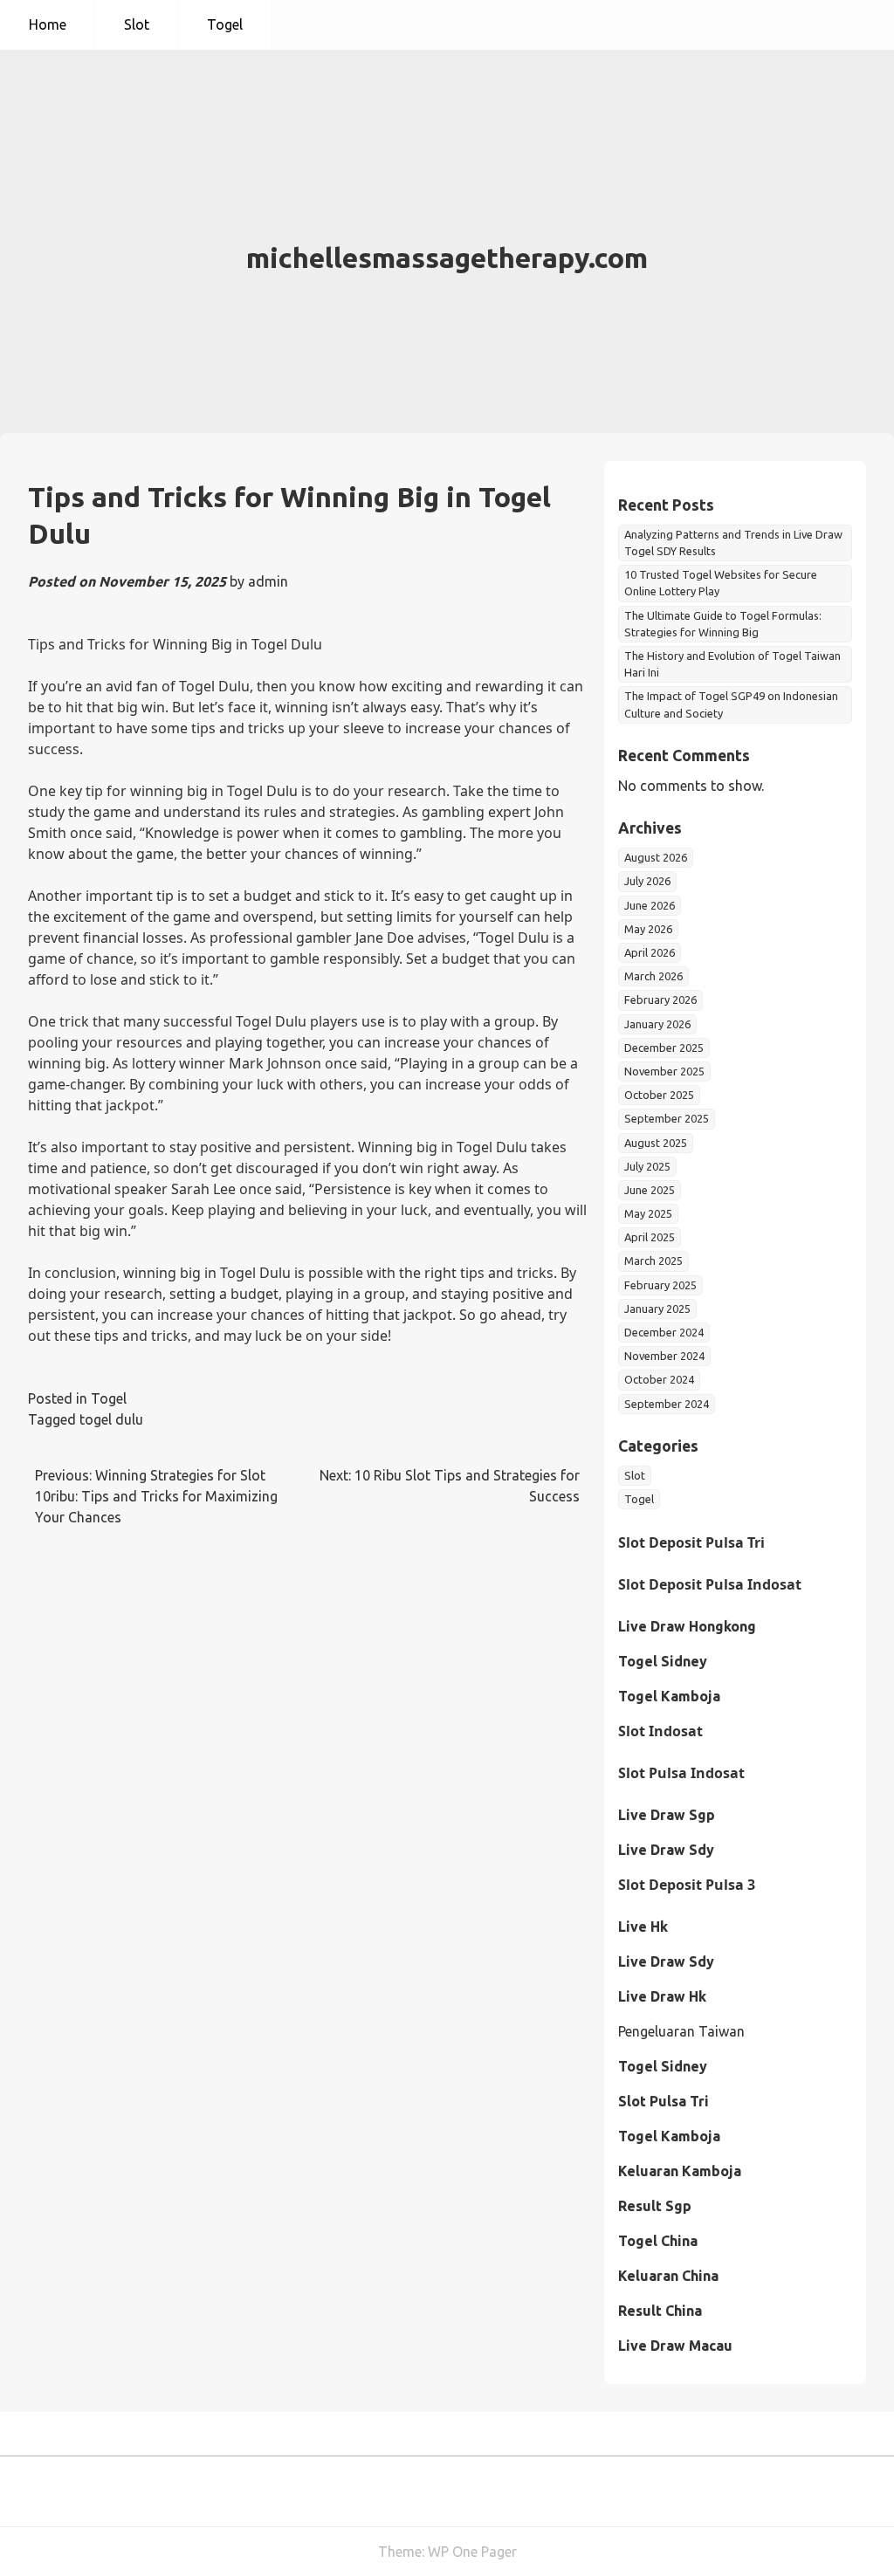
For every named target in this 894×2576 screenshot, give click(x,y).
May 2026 (648, 929)
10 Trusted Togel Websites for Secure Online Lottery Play (721, 583)
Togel (225, 24)
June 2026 (650, 905)
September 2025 (667, 1118)
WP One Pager (472, 2552)
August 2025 (656, 1143)
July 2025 (647, 1166)
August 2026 (656, 857)
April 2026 (650, 952)
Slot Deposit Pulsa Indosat (710, 1584)
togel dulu (111, 1419)
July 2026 (647, 881)
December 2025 (664, 1048)
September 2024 (667, 1404)
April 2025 (650, 1237)
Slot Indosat (660, 1731)
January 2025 (657, 1309)
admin (268, 581)
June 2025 (650, 1190)
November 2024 (664, 1356)
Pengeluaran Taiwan (681, 2031)
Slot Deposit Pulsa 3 (687, 1885)
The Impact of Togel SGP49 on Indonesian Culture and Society (731, 704)
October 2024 (659, 1379)
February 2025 (660, 1285)
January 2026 (657, 1024)
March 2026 (653, 976)
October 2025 (659, 1095)
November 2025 (664, 1071)
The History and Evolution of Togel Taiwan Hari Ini (732, 664)
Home (48, 24)
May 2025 (648, 1213)
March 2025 (653, 1261)
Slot (137, 24)
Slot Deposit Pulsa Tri (691, 1542)
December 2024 (664, 1332)
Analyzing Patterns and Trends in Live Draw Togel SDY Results (733, 543)
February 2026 (660, 999)
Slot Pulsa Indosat (681, 1773)
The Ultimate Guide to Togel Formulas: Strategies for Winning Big (723, 624)
